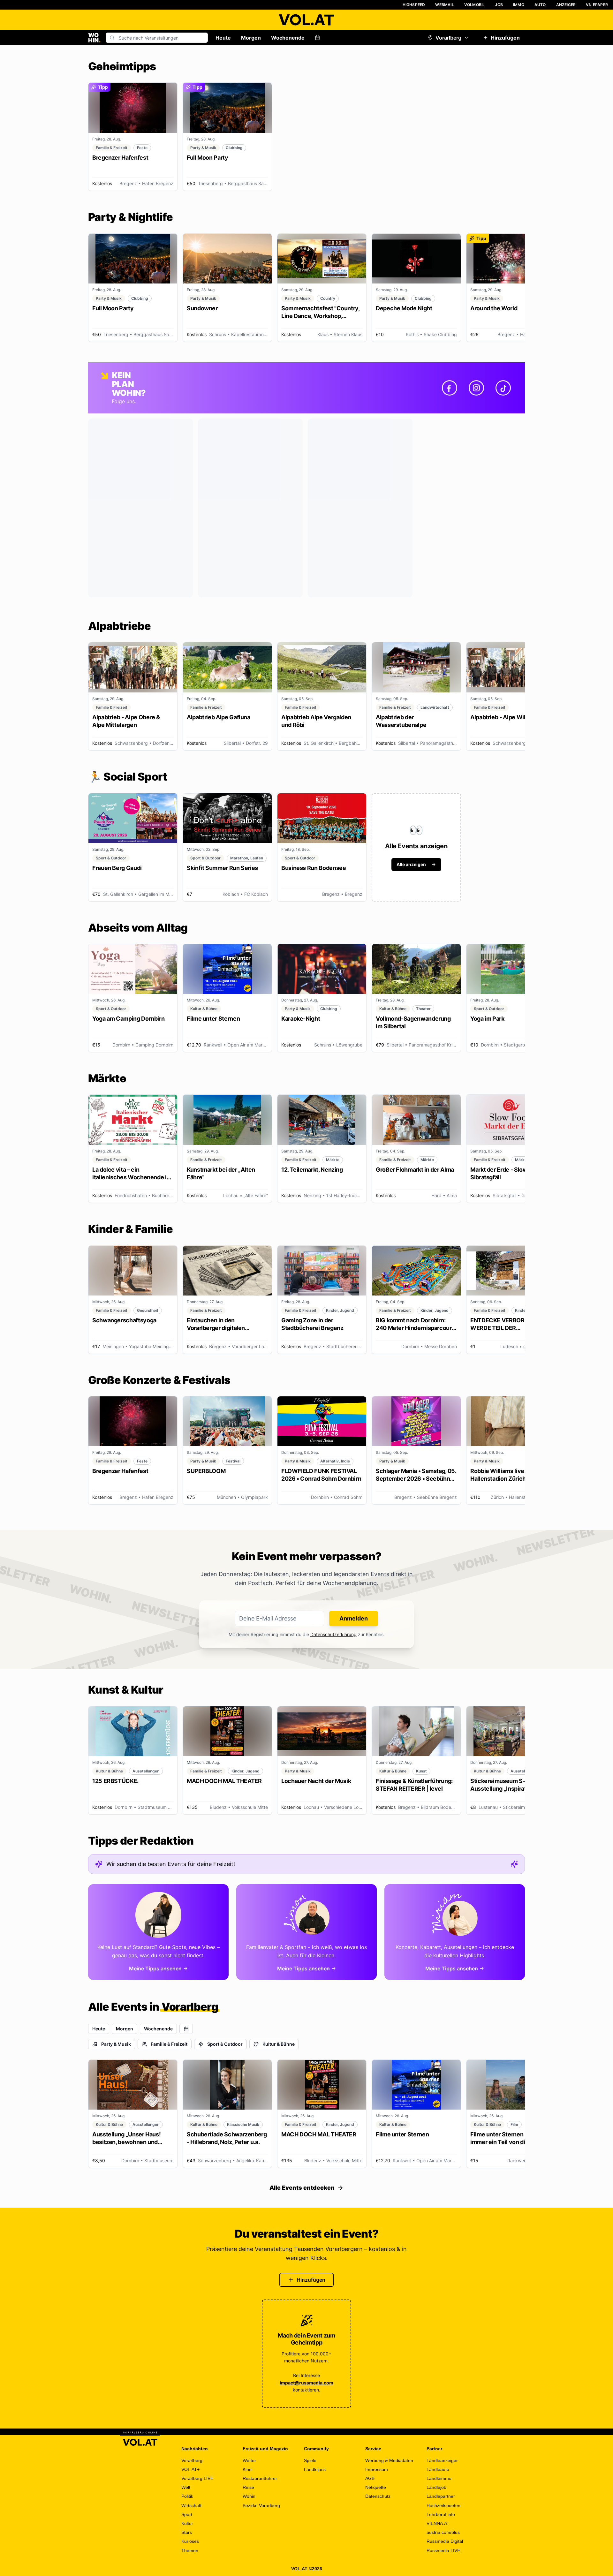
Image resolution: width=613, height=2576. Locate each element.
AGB (370, 2478)
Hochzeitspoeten (443, 2505)
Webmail (444, 5)
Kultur (187, 2523)
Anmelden (354, 1618)
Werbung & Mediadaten (389, 2460)
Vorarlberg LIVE (197, 2478)
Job (499, 5)
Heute (223, 38)
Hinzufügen (505, 38)
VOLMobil (475, 5)
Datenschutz (378, 2496)
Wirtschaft (191, 2505)
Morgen (251, 38)
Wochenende (288, 38)
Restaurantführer (260, 2478)
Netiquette (376, 2487)
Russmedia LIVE (443, 2550)
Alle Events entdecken (302, 2188)
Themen (190, 2550)
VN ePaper (597, 5)
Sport (187, 2514)
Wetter (249, 2460)
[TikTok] (503, 388)
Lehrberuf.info (441, 2514)
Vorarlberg (448, 38)
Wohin (249, 2496)
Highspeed (414, 5)
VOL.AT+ (190, 2469)
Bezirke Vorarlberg (261, 2505)
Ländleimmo (439, 2478)
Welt (186, 2487)
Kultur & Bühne (279, 2044)
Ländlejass (315, 2469)
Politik (187, 2496)
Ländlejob (436, 2487)
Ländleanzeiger (442, 2460)
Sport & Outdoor (225, 2044)
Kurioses (190, 2541)
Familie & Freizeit (169, 2044)
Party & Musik (116, 2044)
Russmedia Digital (445, 2541)
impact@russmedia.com (306, 2383)
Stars (187, 2532)
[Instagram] (476, 388)
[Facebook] (450, 388)
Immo (519, 5)
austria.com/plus (443, 2532)
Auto (540, 5)
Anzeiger (566, 5)
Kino (247, 2469)
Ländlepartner (441, 2496)
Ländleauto (438, 2469)
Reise (248, 2487)
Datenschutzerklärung (333, 1634)
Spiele (310, 2460)
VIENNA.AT (438, 2523)
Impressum (377, 2469)
